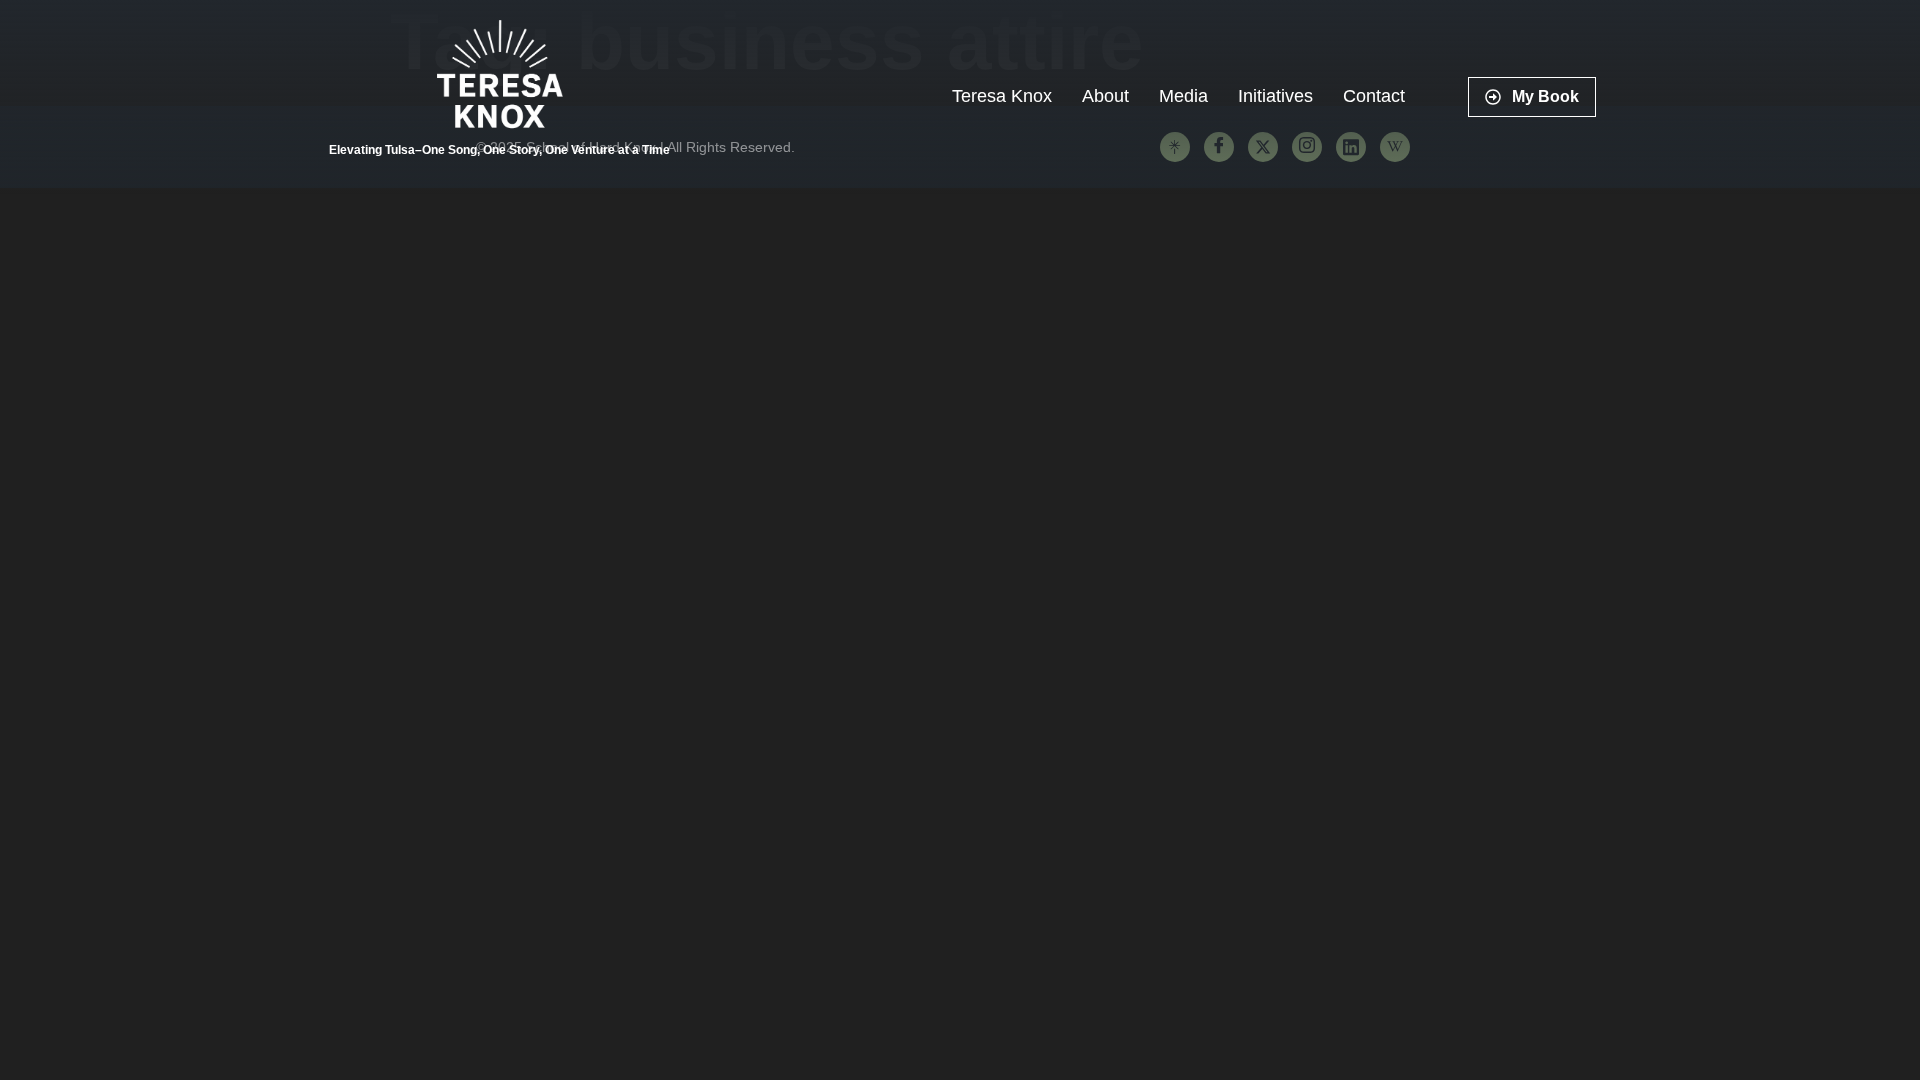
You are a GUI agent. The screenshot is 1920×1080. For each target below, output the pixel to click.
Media (1183, 96)
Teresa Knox (1002, 96)
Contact (1374, 96)
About (1105, 96)
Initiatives (1275, 96)
